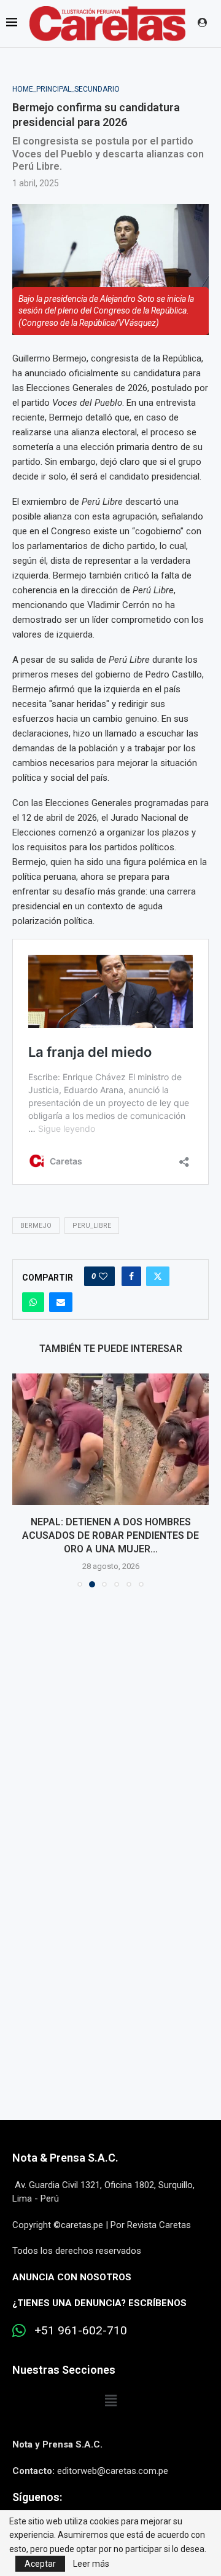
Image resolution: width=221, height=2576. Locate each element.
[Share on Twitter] (158, 1276)
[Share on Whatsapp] (33, 1302)
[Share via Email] (61, 1302)
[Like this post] (103, 1276)
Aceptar (40, 2564)
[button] (23, 1480)
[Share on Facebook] (131, 1276)
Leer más (91, 2564)
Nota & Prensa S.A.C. (65, 2158)
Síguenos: (37, 2497)
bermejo (36, 1226)
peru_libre (92, 1226)
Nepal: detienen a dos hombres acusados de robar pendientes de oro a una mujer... (110, 1536)
